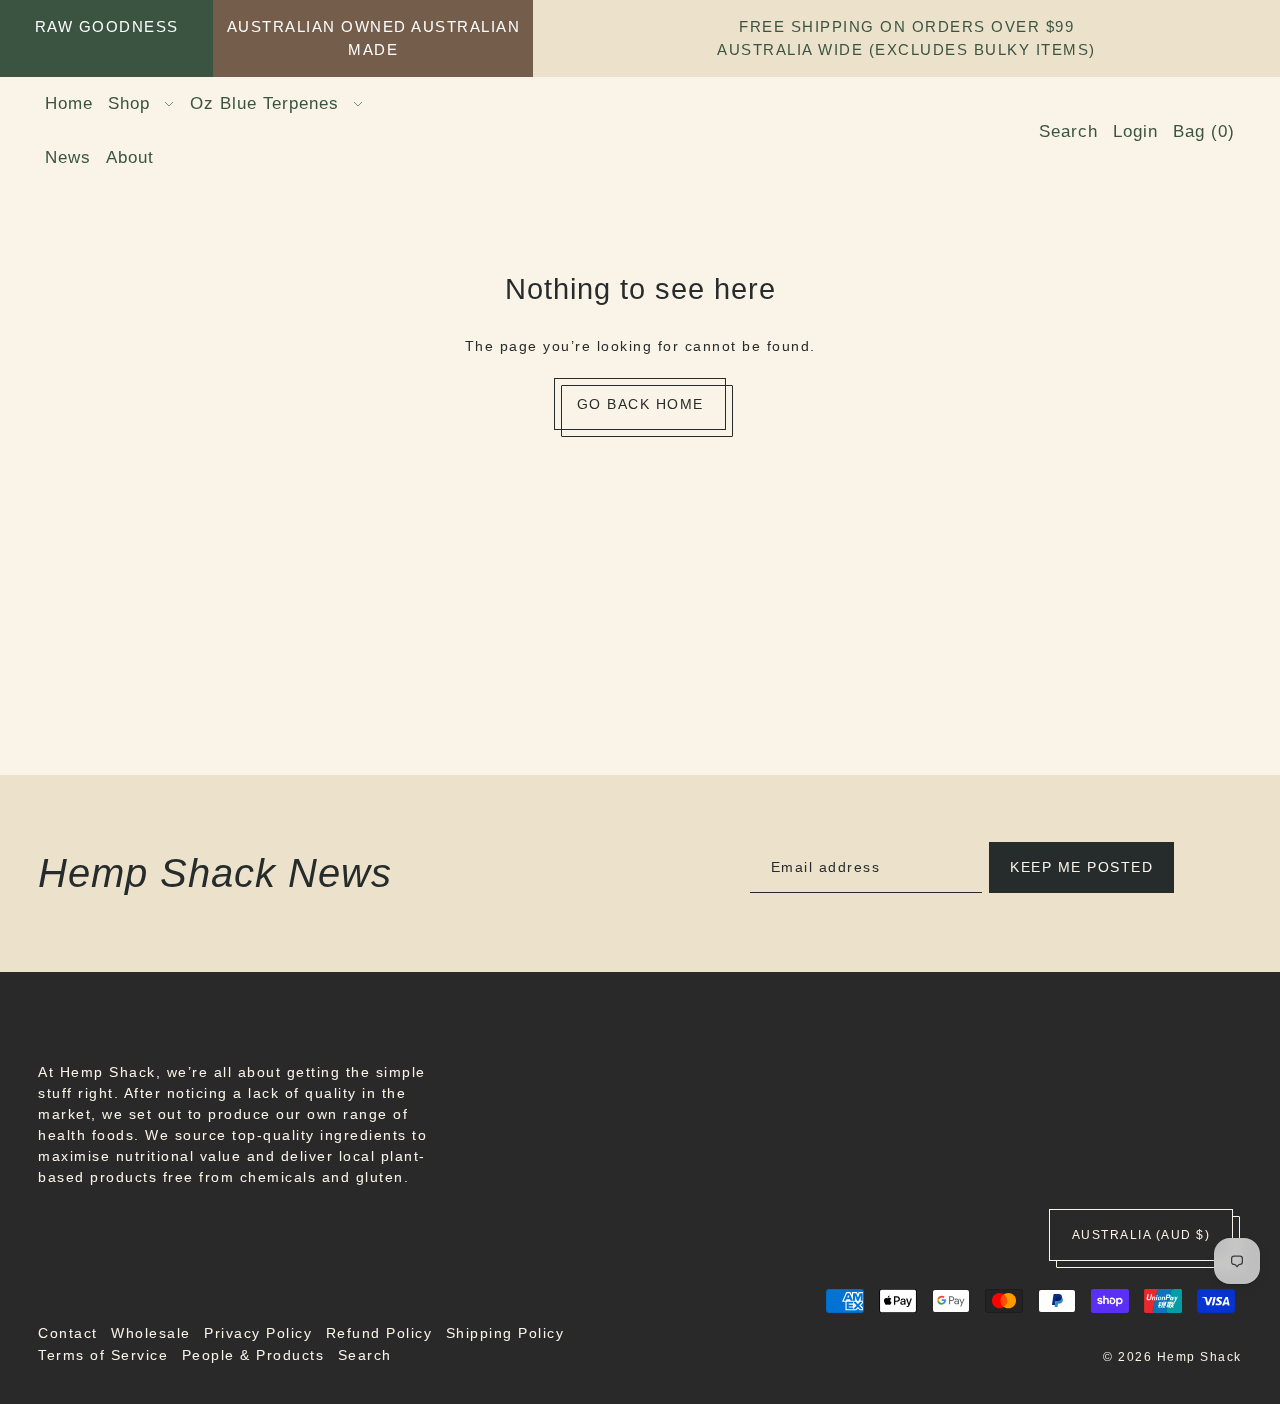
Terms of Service (103, 1355)
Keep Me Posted (1081, 867)
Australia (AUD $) (1141, 1235)
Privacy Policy (258, 1333)
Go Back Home (640, 404)
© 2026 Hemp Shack (1172, 1358)
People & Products (253, 1355)
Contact (68, 1333)
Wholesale (151, 1333)
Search (365, 1355)
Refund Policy (379, 1333)
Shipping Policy (505, 1333)
